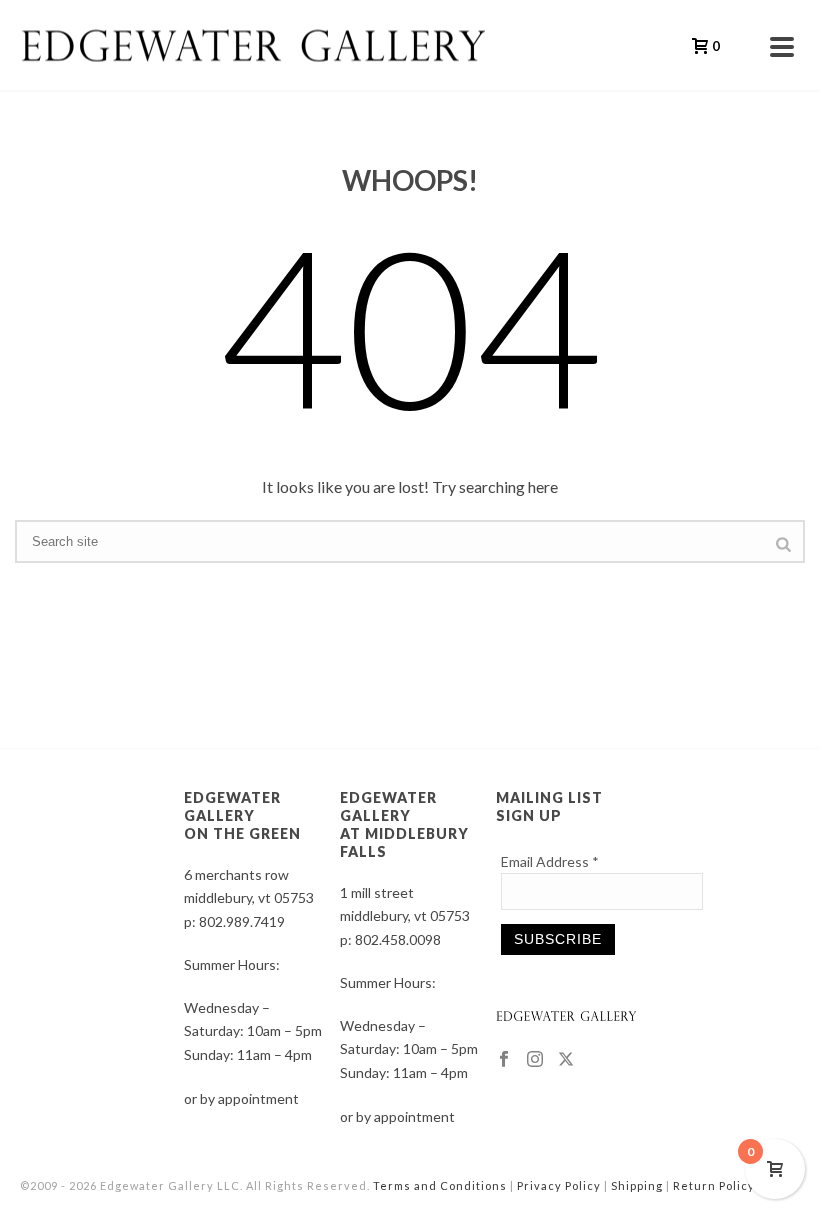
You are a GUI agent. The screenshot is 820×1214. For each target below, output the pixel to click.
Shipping (637, 1185)
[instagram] (535, 1060)
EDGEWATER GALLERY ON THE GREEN (242, 815)
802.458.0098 (398, 939)
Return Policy (714, 1185)
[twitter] (566, 1060)
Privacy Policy (559, 1185)
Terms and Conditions (440, 1185)
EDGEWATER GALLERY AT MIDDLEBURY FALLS (404, 824)
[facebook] (504, 1060)
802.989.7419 (242, 921)
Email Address (550, 861)
